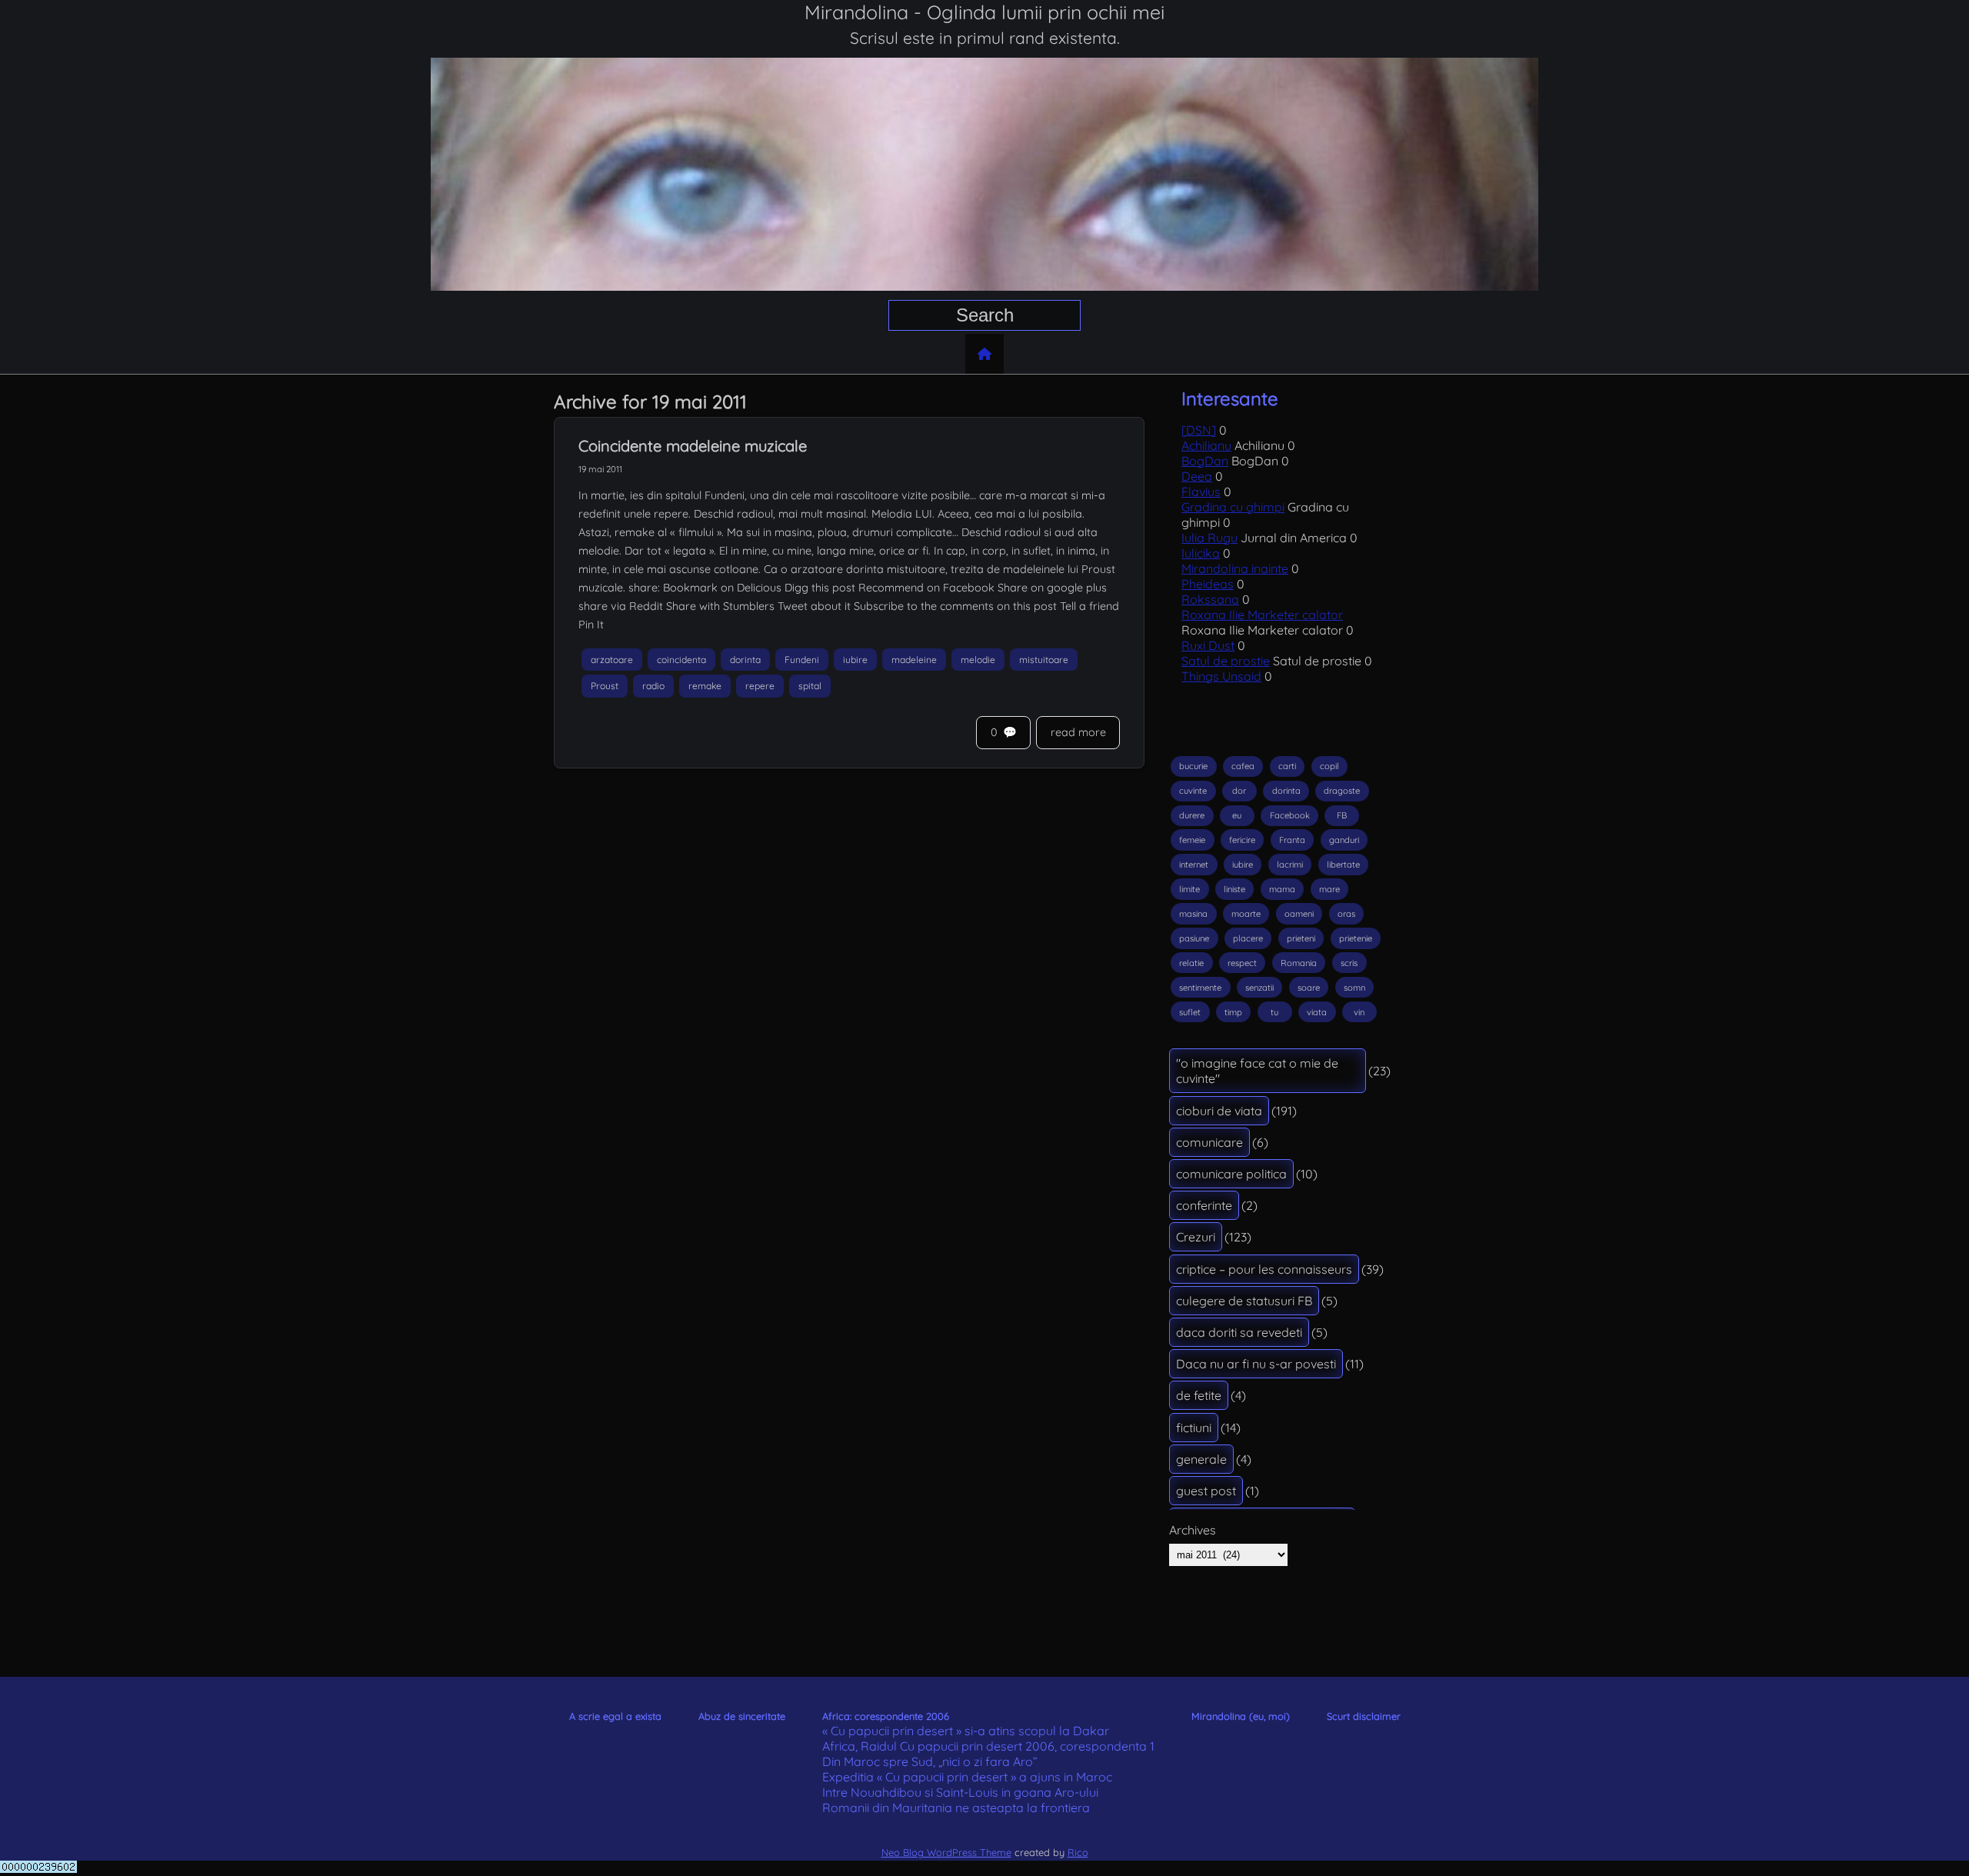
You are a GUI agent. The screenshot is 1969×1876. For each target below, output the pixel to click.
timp (1233, 1012)
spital (810, 686)
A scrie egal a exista (615, 1716)
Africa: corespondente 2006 (886, 1716)
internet (1194, 865)
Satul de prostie (1226, 661)
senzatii (1259, 988)
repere (760, 686)
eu (1237, 815)
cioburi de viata (1219, 1111)
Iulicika (1201, 553)
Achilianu (1206, 445)
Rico (1078, 1852)
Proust (605, 686)
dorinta (745, 660)
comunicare (1209, 1142)
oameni (1299, 914)
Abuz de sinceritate (742, 1716)
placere (1248, 938)
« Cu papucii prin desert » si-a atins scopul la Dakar (966, 1731)
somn (1354, 988)
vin (1359, 1012)
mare (1329, 889)
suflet (1190, 1012)
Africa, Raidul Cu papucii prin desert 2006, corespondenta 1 (988, 1746)
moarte (1246, 914)
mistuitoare (1044, 660)
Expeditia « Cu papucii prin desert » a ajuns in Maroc (967, 1777)
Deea (1197, 476)
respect (1242, 963)
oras (1346, 914)
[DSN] (1199, 430)
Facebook (1290, 815)
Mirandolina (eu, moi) (1241, 1716)
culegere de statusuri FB (1244, 1301)
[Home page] (984, 354)
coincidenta (681, 660)
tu (1274, 1012)
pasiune (1194, 938)
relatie (1191, 963)
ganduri (1344, 840)
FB (1342, 815)
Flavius (1201, 491)
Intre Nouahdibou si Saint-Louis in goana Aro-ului (960, 1792)
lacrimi (1290, 865)
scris (1349, 963)
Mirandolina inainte (1235, 568)
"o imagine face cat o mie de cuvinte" (1257, 1071)
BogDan (1205, 461)
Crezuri (1196, 1237)
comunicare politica (1231, 1174)
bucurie (1193, 766)
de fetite (1199, 1395)
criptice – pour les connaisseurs (1264, 1269)
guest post (1206, 1491)
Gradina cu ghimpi (1233, 507)
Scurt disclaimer (1364, 1716)
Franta (1292, 840)
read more (1078, 732)
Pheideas (1208, 584)
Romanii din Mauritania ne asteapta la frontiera (956, 1808)
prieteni (1301, 938)
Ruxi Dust (1208, 645)
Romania (1299, 963)
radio (653, 686)
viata (1317, 1012)
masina (1193, 914)
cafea (1243, 766)
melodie (978, 660)
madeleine (914, 660)
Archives (1193, 1530)
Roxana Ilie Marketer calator (1262, 615)
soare (1309, 988)
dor (1239, 791)
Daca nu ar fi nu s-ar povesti (1256, 1364)
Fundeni (802, 660)
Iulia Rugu (1209, 538)
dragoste (1342, 791)
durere (1192, 815)
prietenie (1356, 938)
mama (1282, 889)
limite (1189, 889)
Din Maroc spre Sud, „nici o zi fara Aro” (930, 1761)
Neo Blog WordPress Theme (946, 1852)
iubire (855, 660)
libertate (1343, 865)
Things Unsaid (1221, 676)
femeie (1192, 840)
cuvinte (1193, 791)
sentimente (1200, 988)
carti (1287, 766)
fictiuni (1194, 1428)
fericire (1242, 840)
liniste (1234, 889)
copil (1329, 766)
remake (705, 686)
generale (1201, 1459)
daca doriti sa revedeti (1239, 1332)
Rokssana (1210, 599)
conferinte (1204, 1205)
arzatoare (612, 660)
